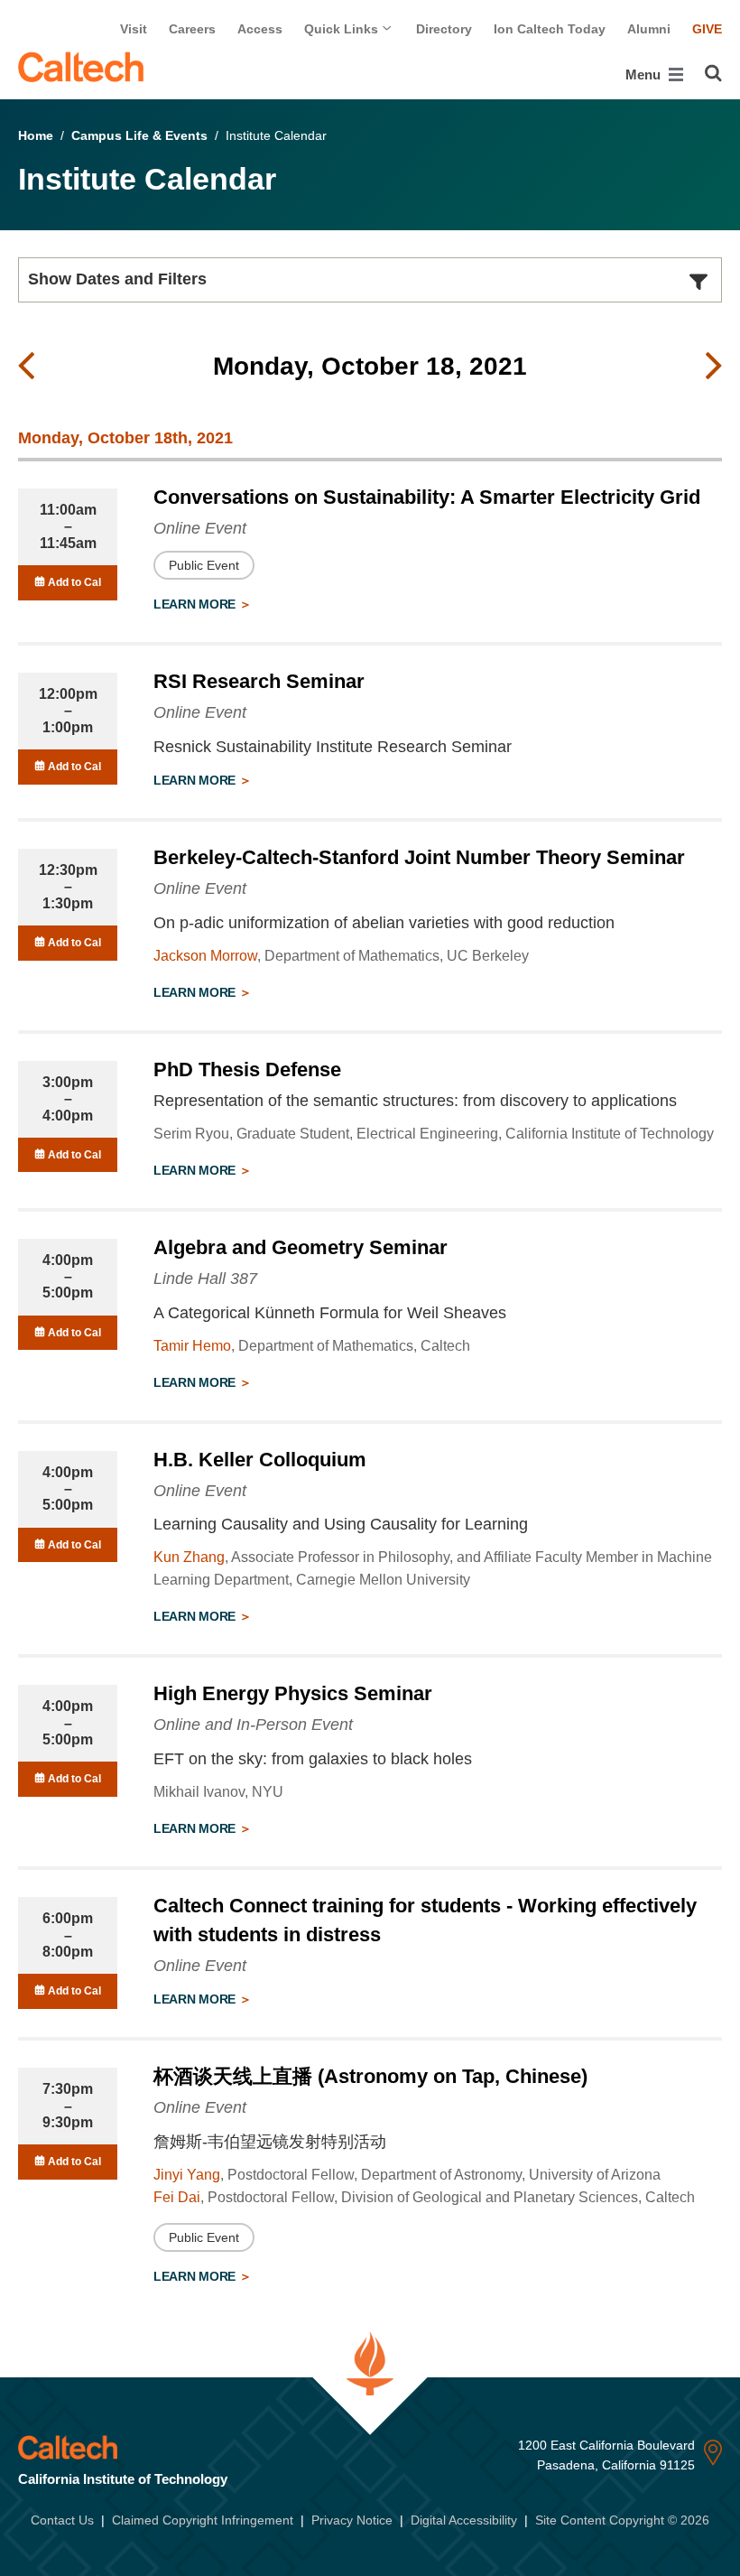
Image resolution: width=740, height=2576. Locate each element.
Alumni (649, 29)
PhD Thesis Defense (247, 1069)
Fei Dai (177, 2197)
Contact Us (62, 2520)
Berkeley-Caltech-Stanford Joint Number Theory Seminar (419, 857)
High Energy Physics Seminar (293, 1693)
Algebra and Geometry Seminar (301, 1247)
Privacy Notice (352, 2520)
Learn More (196, 604)
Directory (444, 29)
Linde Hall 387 (205, 1279)
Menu (645, 74)
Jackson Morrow (205, 956)
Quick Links (343, 29)
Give (707, 29)
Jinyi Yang (187, 2175)
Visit (134, 29)
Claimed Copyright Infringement (203, 2520)
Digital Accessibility (464, 2520)
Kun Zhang (189, 1557)
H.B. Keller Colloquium (260, 1460)
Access (260, 29)
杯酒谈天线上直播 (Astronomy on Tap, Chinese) (370, 2076)
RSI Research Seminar (259, 681)
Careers (192, 29)
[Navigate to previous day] (26, 367)
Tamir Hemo (192, 1346)
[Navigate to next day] (714, 367)
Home (36, 135)
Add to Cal (73, 582)
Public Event (204, 565)
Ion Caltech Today (550, 29)
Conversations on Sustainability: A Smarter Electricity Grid (427, 497)
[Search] (713, 73)
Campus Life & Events (139, 135)
